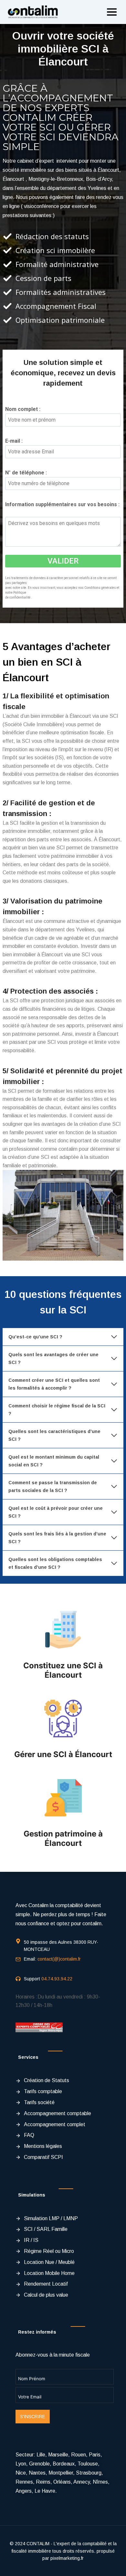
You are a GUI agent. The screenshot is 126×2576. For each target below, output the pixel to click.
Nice (21, 2473)
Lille (41, 2455)
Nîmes (100, 2482)
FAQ (29, 2135)
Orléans (62, 2482)
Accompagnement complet (55, 2124)
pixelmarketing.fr (67, 2558)
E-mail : (16, 441)
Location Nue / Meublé (49, 2262)
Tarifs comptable (43, 2091)
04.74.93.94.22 (57, 1979)
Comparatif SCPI (43, 2157)
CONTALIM (38, 2544)
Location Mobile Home (49, 2273)
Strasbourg (89, 2473)
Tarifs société (39, 2102)
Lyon (21, 2464)
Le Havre (45, 2491)
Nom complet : (25, 409)
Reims (43, 2482)
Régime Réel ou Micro (49, 2251)
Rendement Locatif (46, 2284)
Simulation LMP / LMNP (51, 2218)
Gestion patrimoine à (63, 1834)
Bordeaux (64, 2464)
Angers (24, 2491)
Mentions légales (43, 2146)
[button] (112, 12)
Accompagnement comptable (58, 2113)
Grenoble (39, 2464)
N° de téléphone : (28, 473)
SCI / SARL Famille (46, 2229)
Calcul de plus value (46, 2295)
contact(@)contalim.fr (59, 1959)
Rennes (24, 2482)
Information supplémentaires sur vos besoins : (62, 509)
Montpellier (61, 2473)
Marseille (58, 2455)
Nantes (37, 2473)
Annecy (82, 2482)
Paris (95, 2455)
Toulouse (88, 2464)
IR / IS (31, 2240)
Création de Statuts (47, 2080)
